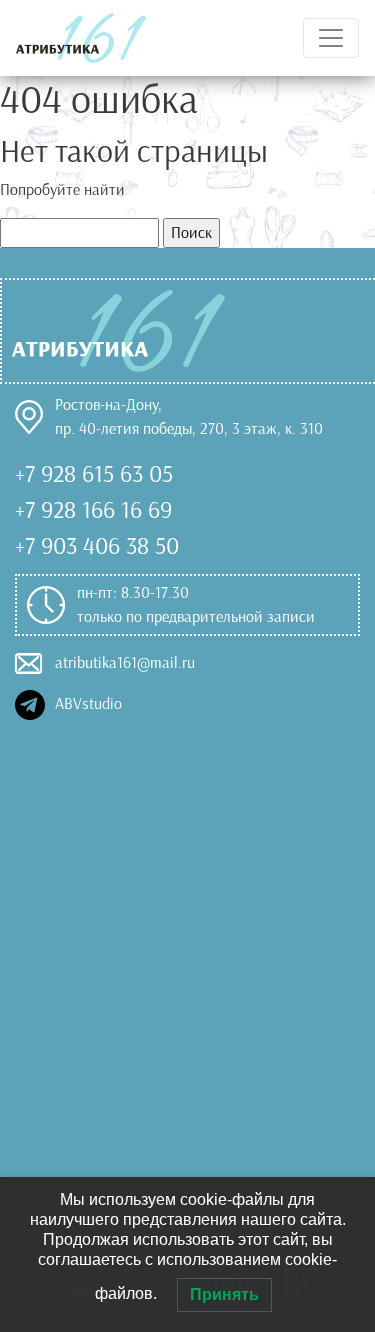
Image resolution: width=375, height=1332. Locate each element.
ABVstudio (83, 703)
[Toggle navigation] (331, 38)
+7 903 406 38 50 (97, 546)
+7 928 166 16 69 (93, 510)
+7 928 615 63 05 (94, 474)
